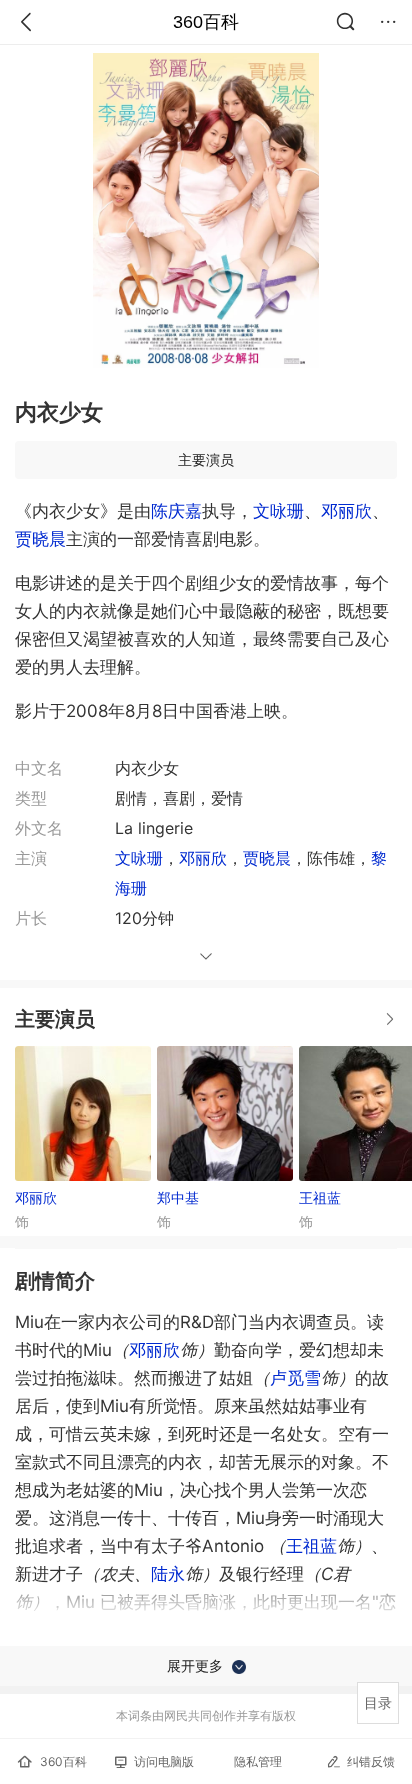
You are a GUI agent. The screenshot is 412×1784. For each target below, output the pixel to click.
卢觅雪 (295, 1378)
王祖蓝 (311, 1546)
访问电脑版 (164, 1761)
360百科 (206, 22)
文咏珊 (278, 511)
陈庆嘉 (176, 511)
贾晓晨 (40, 539)
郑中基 (178, 1197)
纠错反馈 (371, 1761)
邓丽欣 (346, 511)
